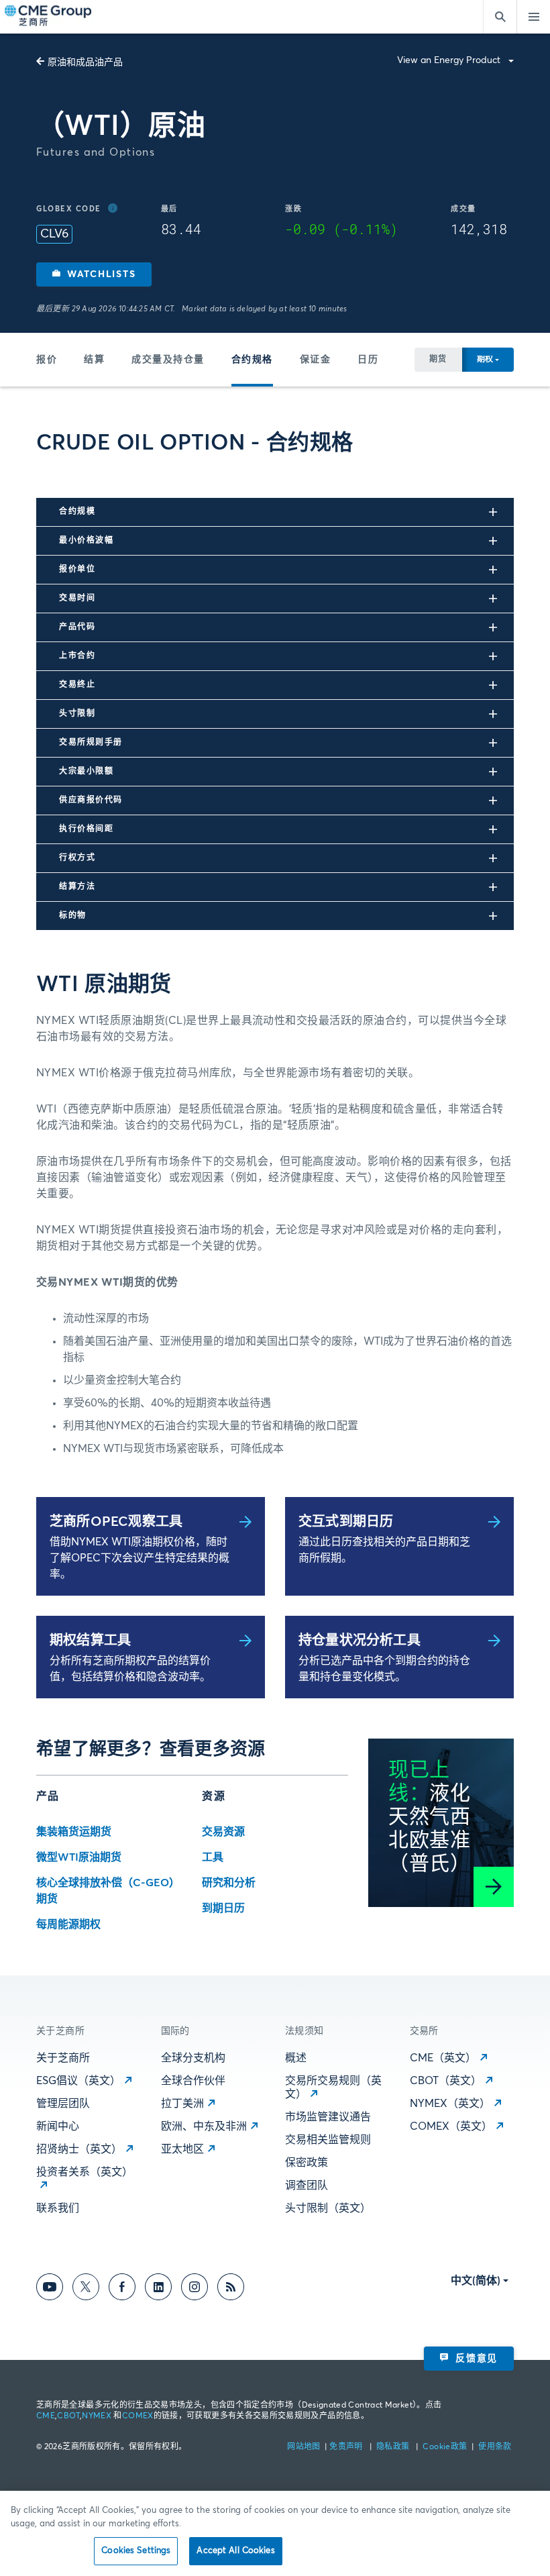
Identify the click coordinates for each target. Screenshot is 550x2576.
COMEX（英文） (451, 2126)
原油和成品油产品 (85, 62)
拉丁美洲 (182, 2104)
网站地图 (305, 2447)
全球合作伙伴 (193, 2081)
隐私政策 (394, 2447)
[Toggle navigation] (533, 17)
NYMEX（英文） (450, 2104)
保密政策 (307, 2163)
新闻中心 (58, 2126)
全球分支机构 (193, 2058)
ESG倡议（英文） (78, 2081)
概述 (296, 2058)
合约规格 (252, 360)
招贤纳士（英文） (79, 2149)
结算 (94, 360)
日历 (368, 360)
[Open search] (500, 17)
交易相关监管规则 (328, 2140)
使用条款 (495, 2447)
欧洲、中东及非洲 (204, 2126)
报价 (47, 360)
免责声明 (347, 2447)
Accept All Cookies (235, 2551)
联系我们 (58, 2208)
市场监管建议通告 (328, 2117)
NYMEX (97, 2416)
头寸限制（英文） (328, 2208)
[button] (94, 274)
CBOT (68, 2416)
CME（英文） (443, 2058)
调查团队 (307, 2185)
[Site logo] (49, 17)
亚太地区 (182, 2149)
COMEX (138, 2416)
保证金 (316, 360)
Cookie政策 (445, 2447)
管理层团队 (63, 2104)
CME (46, 2416)
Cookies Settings (136, 2551)
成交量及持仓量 (168, 360)
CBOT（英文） (446, 2081)
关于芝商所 (63, 2058)
